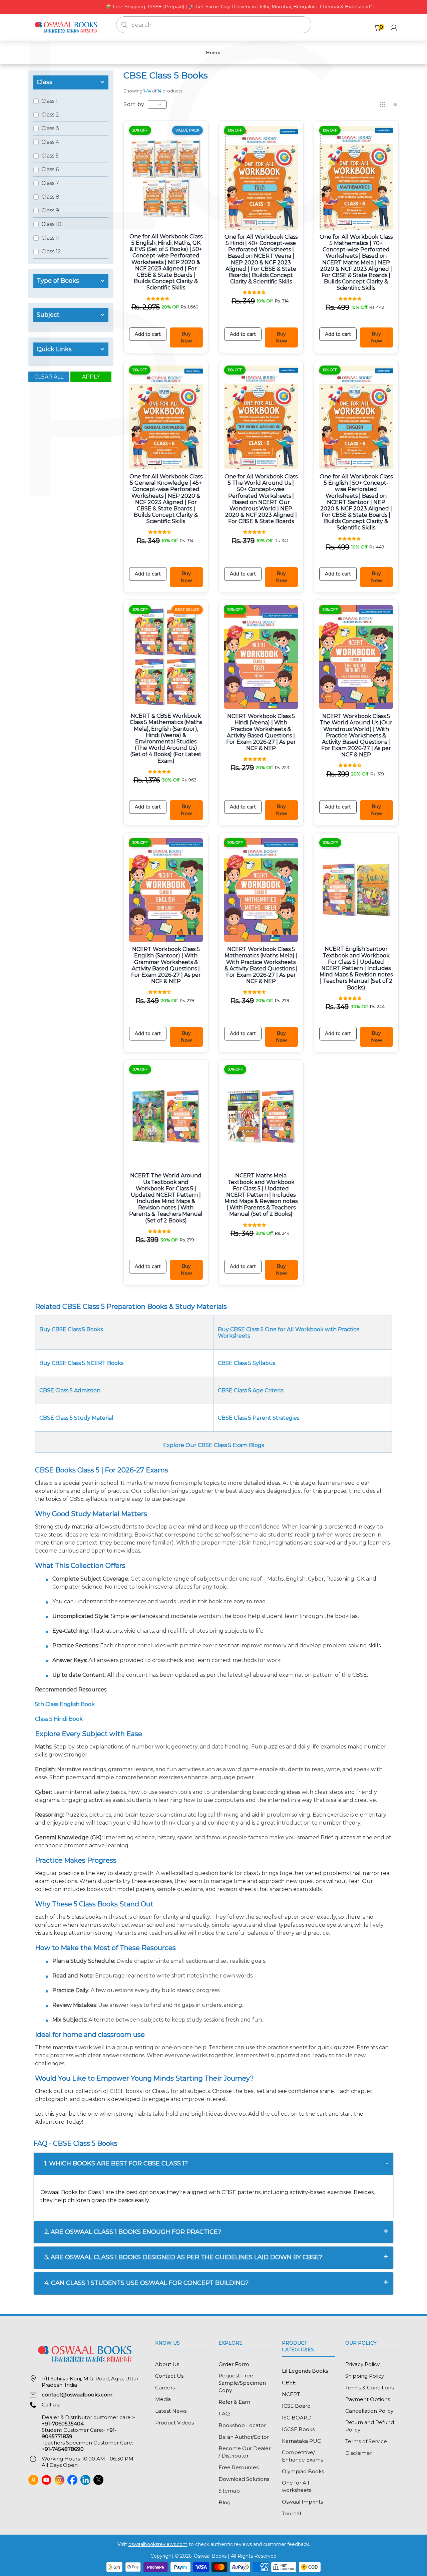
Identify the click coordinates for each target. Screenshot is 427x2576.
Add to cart (148, 334)
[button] (158, 298)
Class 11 (51, 238)
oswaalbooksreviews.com (158, 2544)
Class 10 (51, 224)
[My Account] (394, 28)
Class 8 (50, 197)
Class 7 (50, 183)
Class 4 (50, 142)
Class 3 (50, 128)
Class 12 (51, 252)
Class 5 (50, 156)
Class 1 (50, 101)
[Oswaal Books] (67, 27)
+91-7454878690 (63, 2449)
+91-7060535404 (63, 2424)
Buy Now (186, 337)
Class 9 (50, 210)
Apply (91, 377)
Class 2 (50, 115)
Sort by (134, 104)
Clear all (49, 377)
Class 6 (50, 169)
